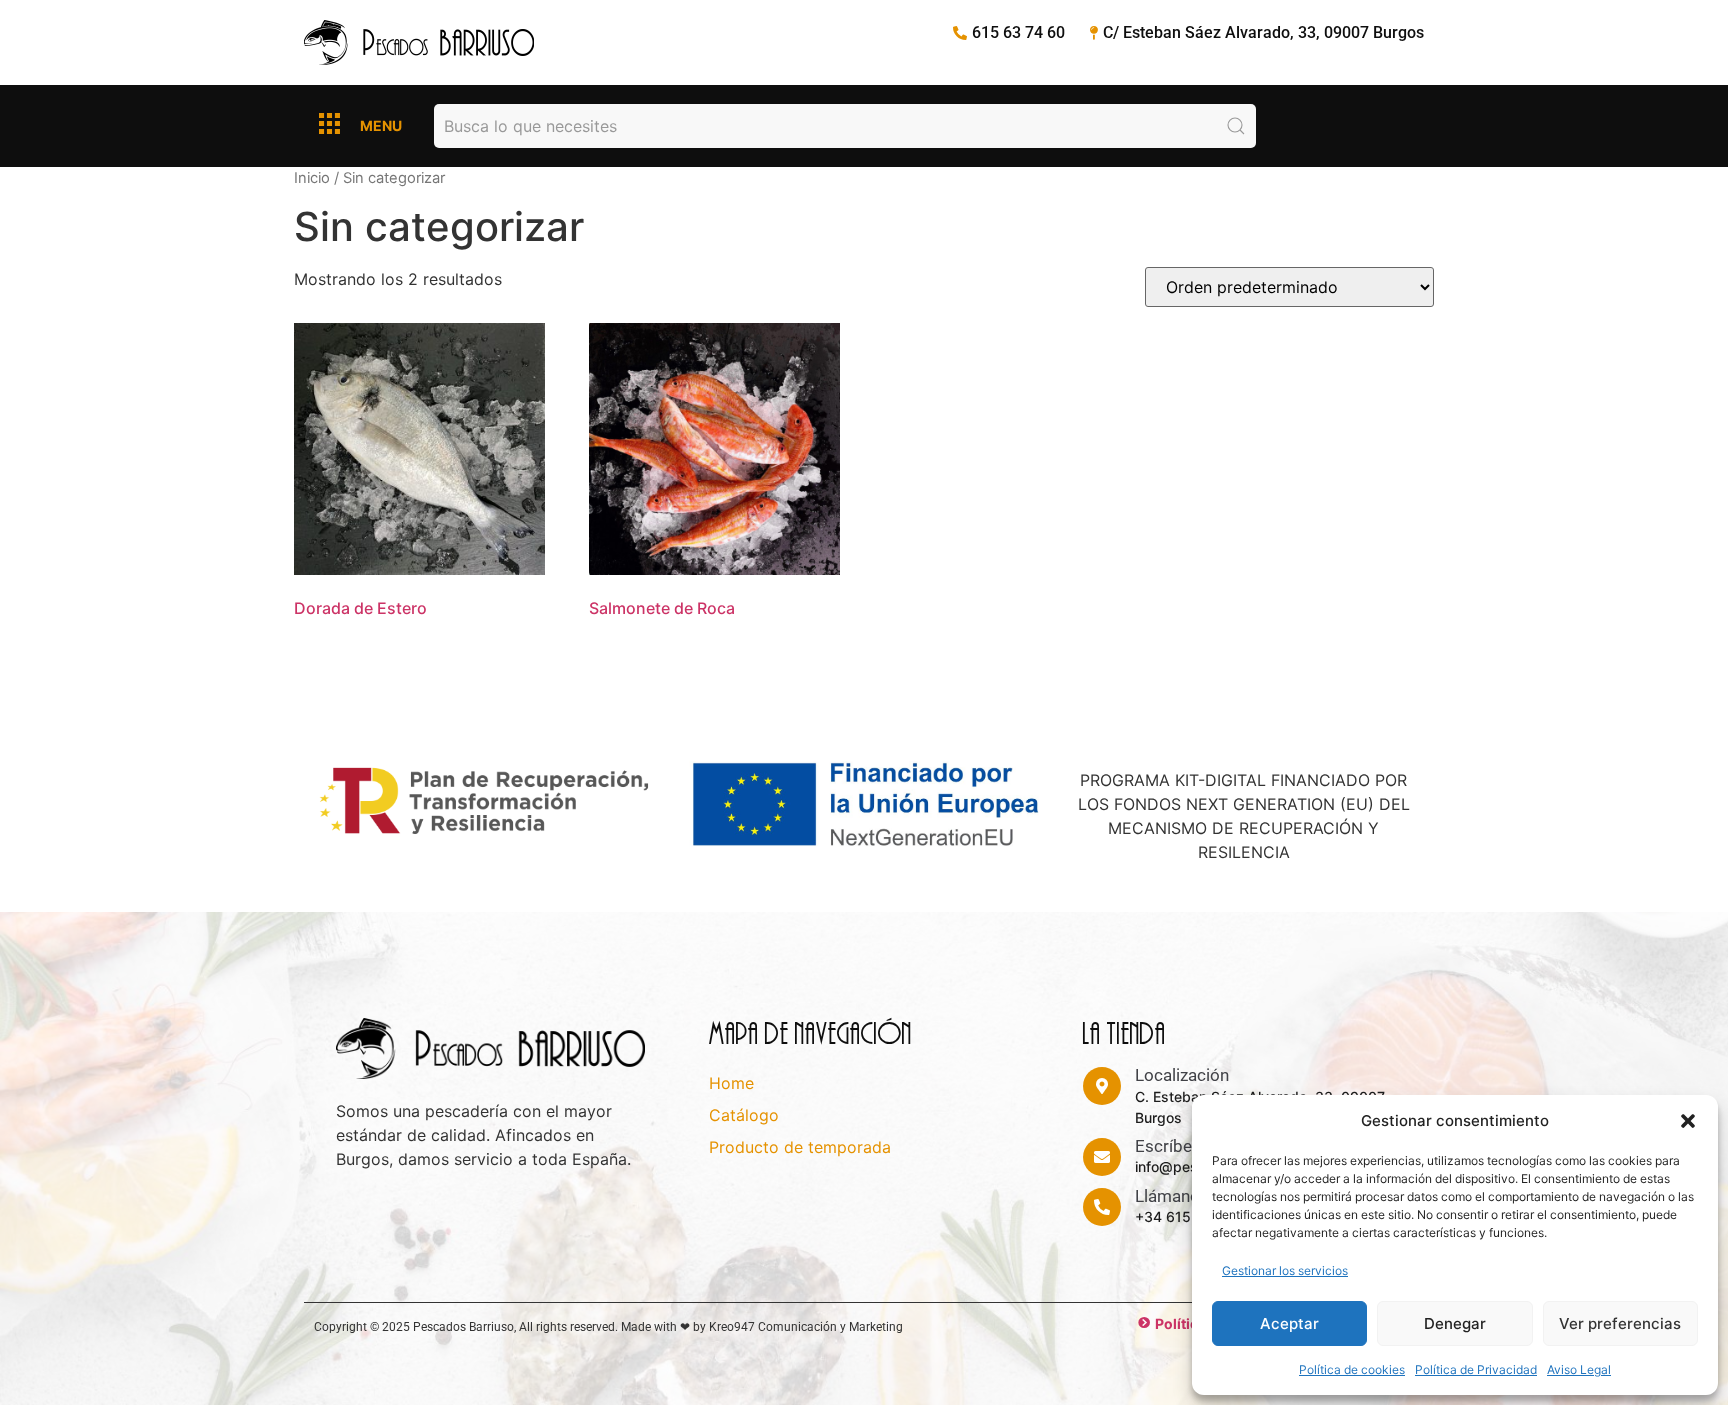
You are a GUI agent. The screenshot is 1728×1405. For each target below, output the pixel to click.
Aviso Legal (1579, 1369)
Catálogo (744, 1115)
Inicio (312, 178)
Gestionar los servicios (1285, 1270)
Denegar (1455, 1323)
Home (731, 1083)
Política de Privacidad (1476, 1369)
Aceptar (1289, 1323)
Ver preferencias (1620, 1323)
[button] (1688, 1121)
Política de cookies (1352, 1369)
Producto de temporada (800, 1147)
